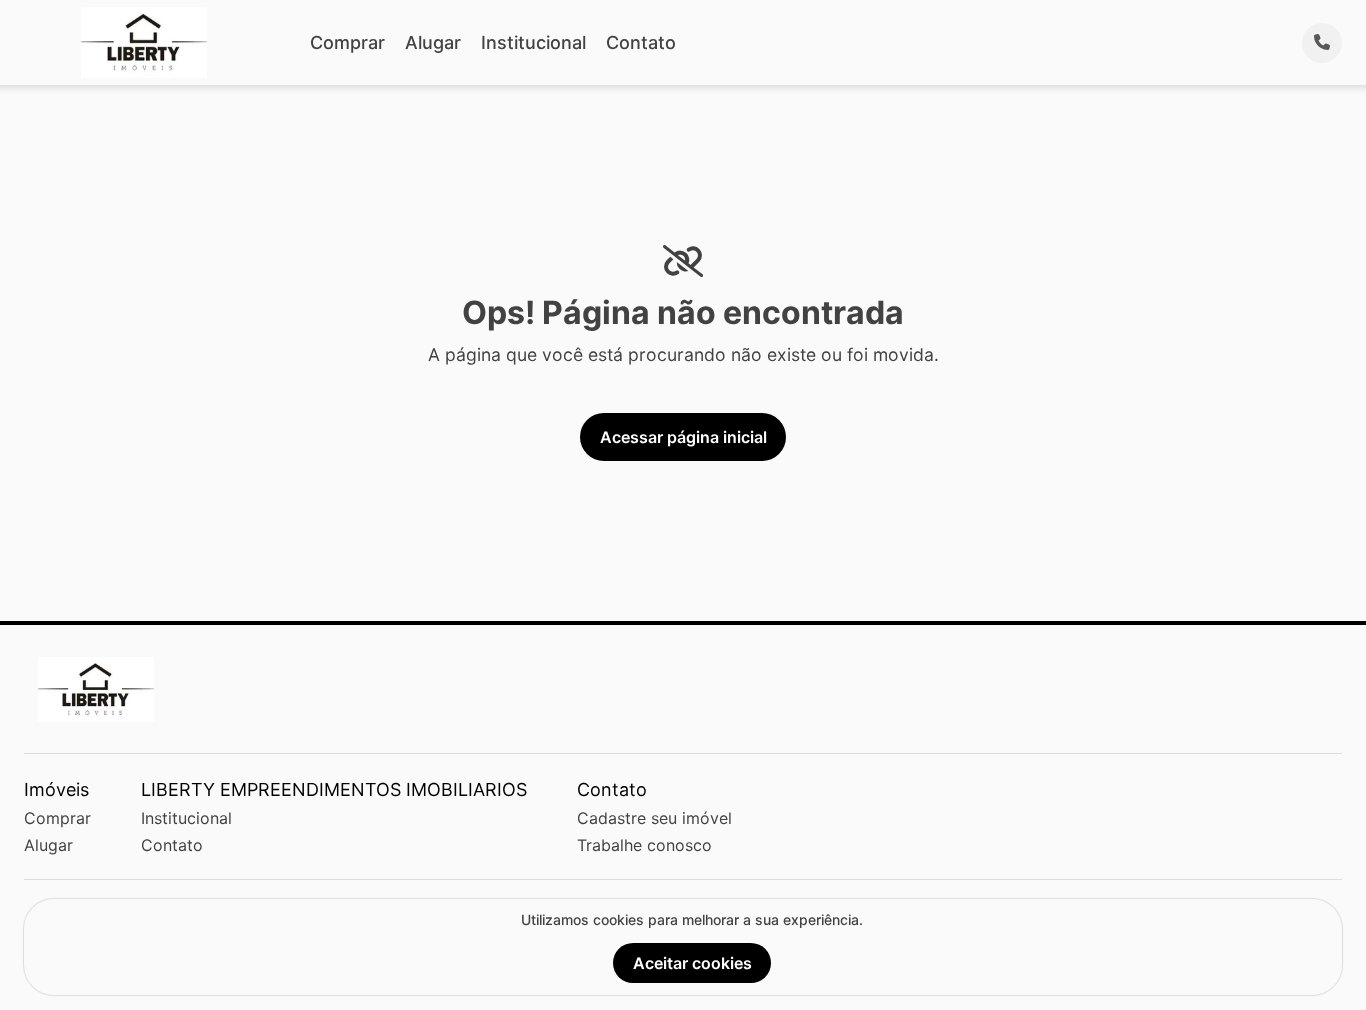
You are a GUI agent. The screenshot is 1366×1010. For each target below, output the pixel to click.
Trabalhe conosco (644, 845)
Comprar (347, 42)
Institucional (533, 42)
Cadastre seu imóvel (654, 818)
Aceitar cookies (692, 963)
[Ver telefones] (1322, 43)
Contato (641, 42)
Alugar (433, 42)
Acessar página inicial (683, 437)
